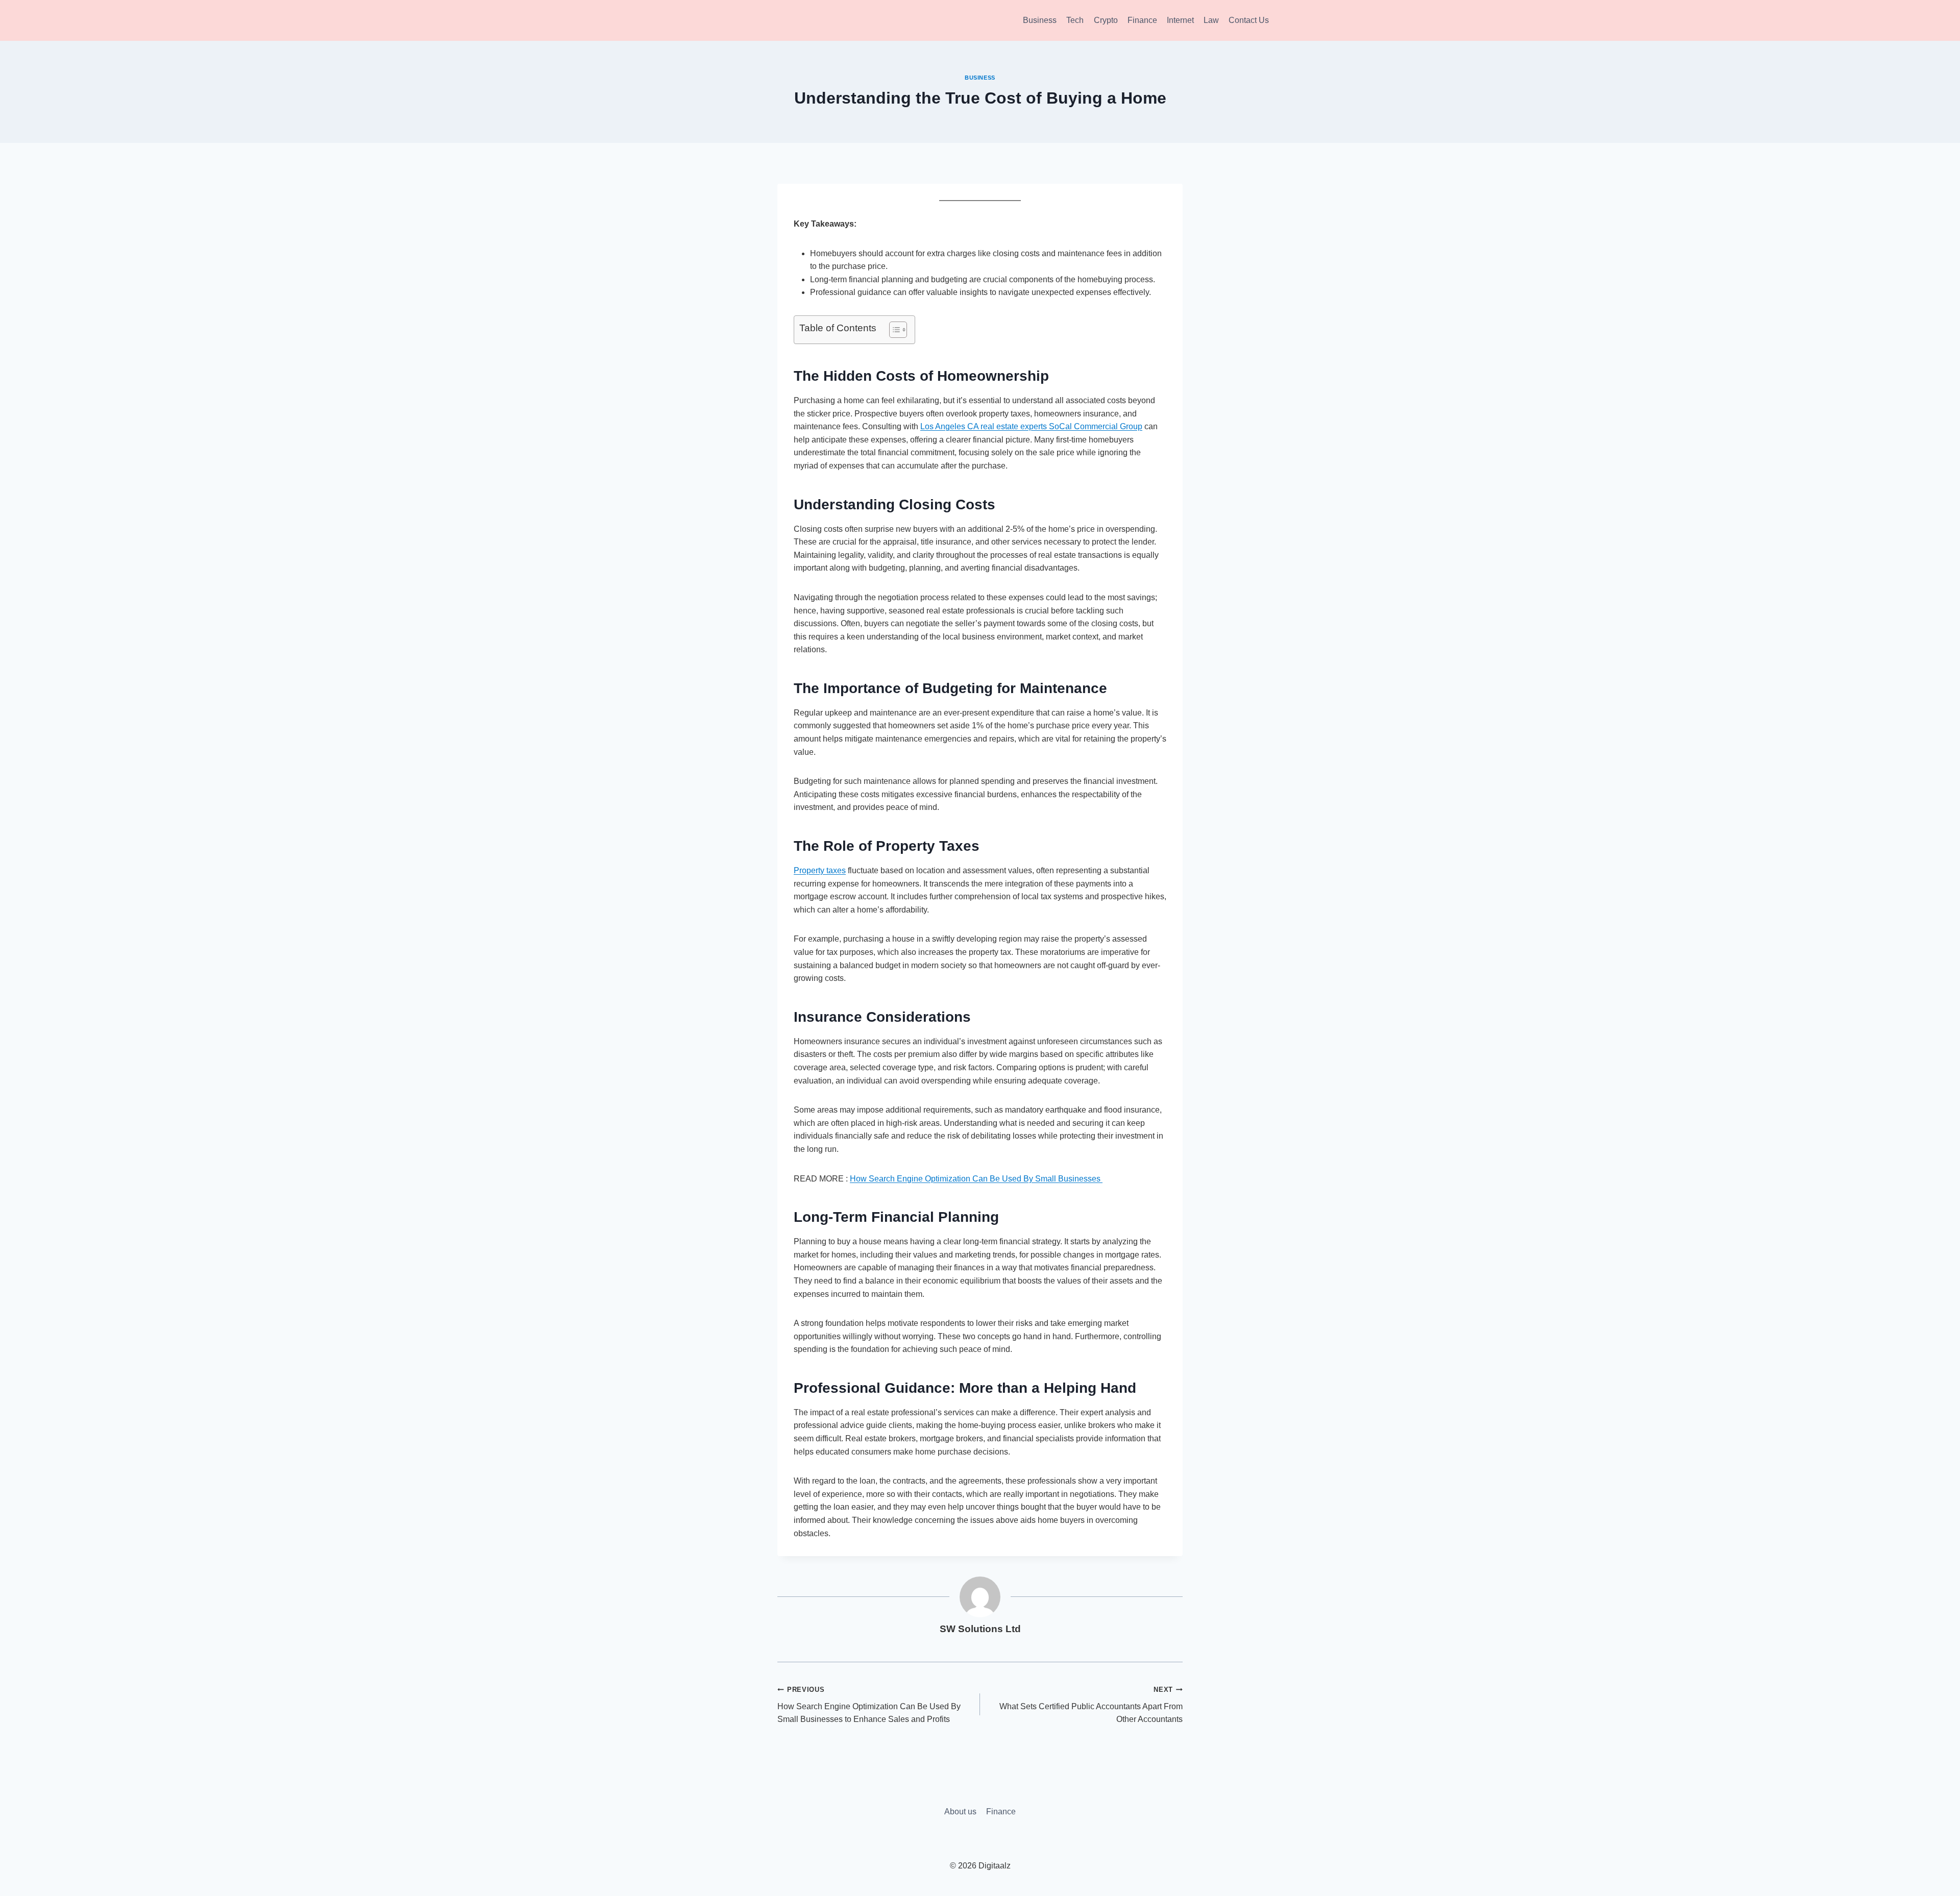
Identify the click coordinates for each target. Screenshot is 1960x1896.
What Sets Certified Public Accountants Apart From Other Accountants (1091, 1705)
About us (960, 1812)
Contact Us (1249, 20)
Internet (1180, 20)
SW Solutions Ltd (980, 1629)
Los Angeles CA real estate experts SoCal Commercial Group (1031, 426)
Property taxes (820, 870)
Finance (1142, 20)
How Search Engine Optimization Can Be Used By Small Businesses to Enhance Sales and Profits (869, 1705)
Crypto (1106, 20)
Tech (1075, 20)
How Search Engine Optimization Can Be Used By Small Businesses (976, 1179)
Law (1211, 20)
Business (1040, 20)
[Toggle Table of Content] (893, 330)
